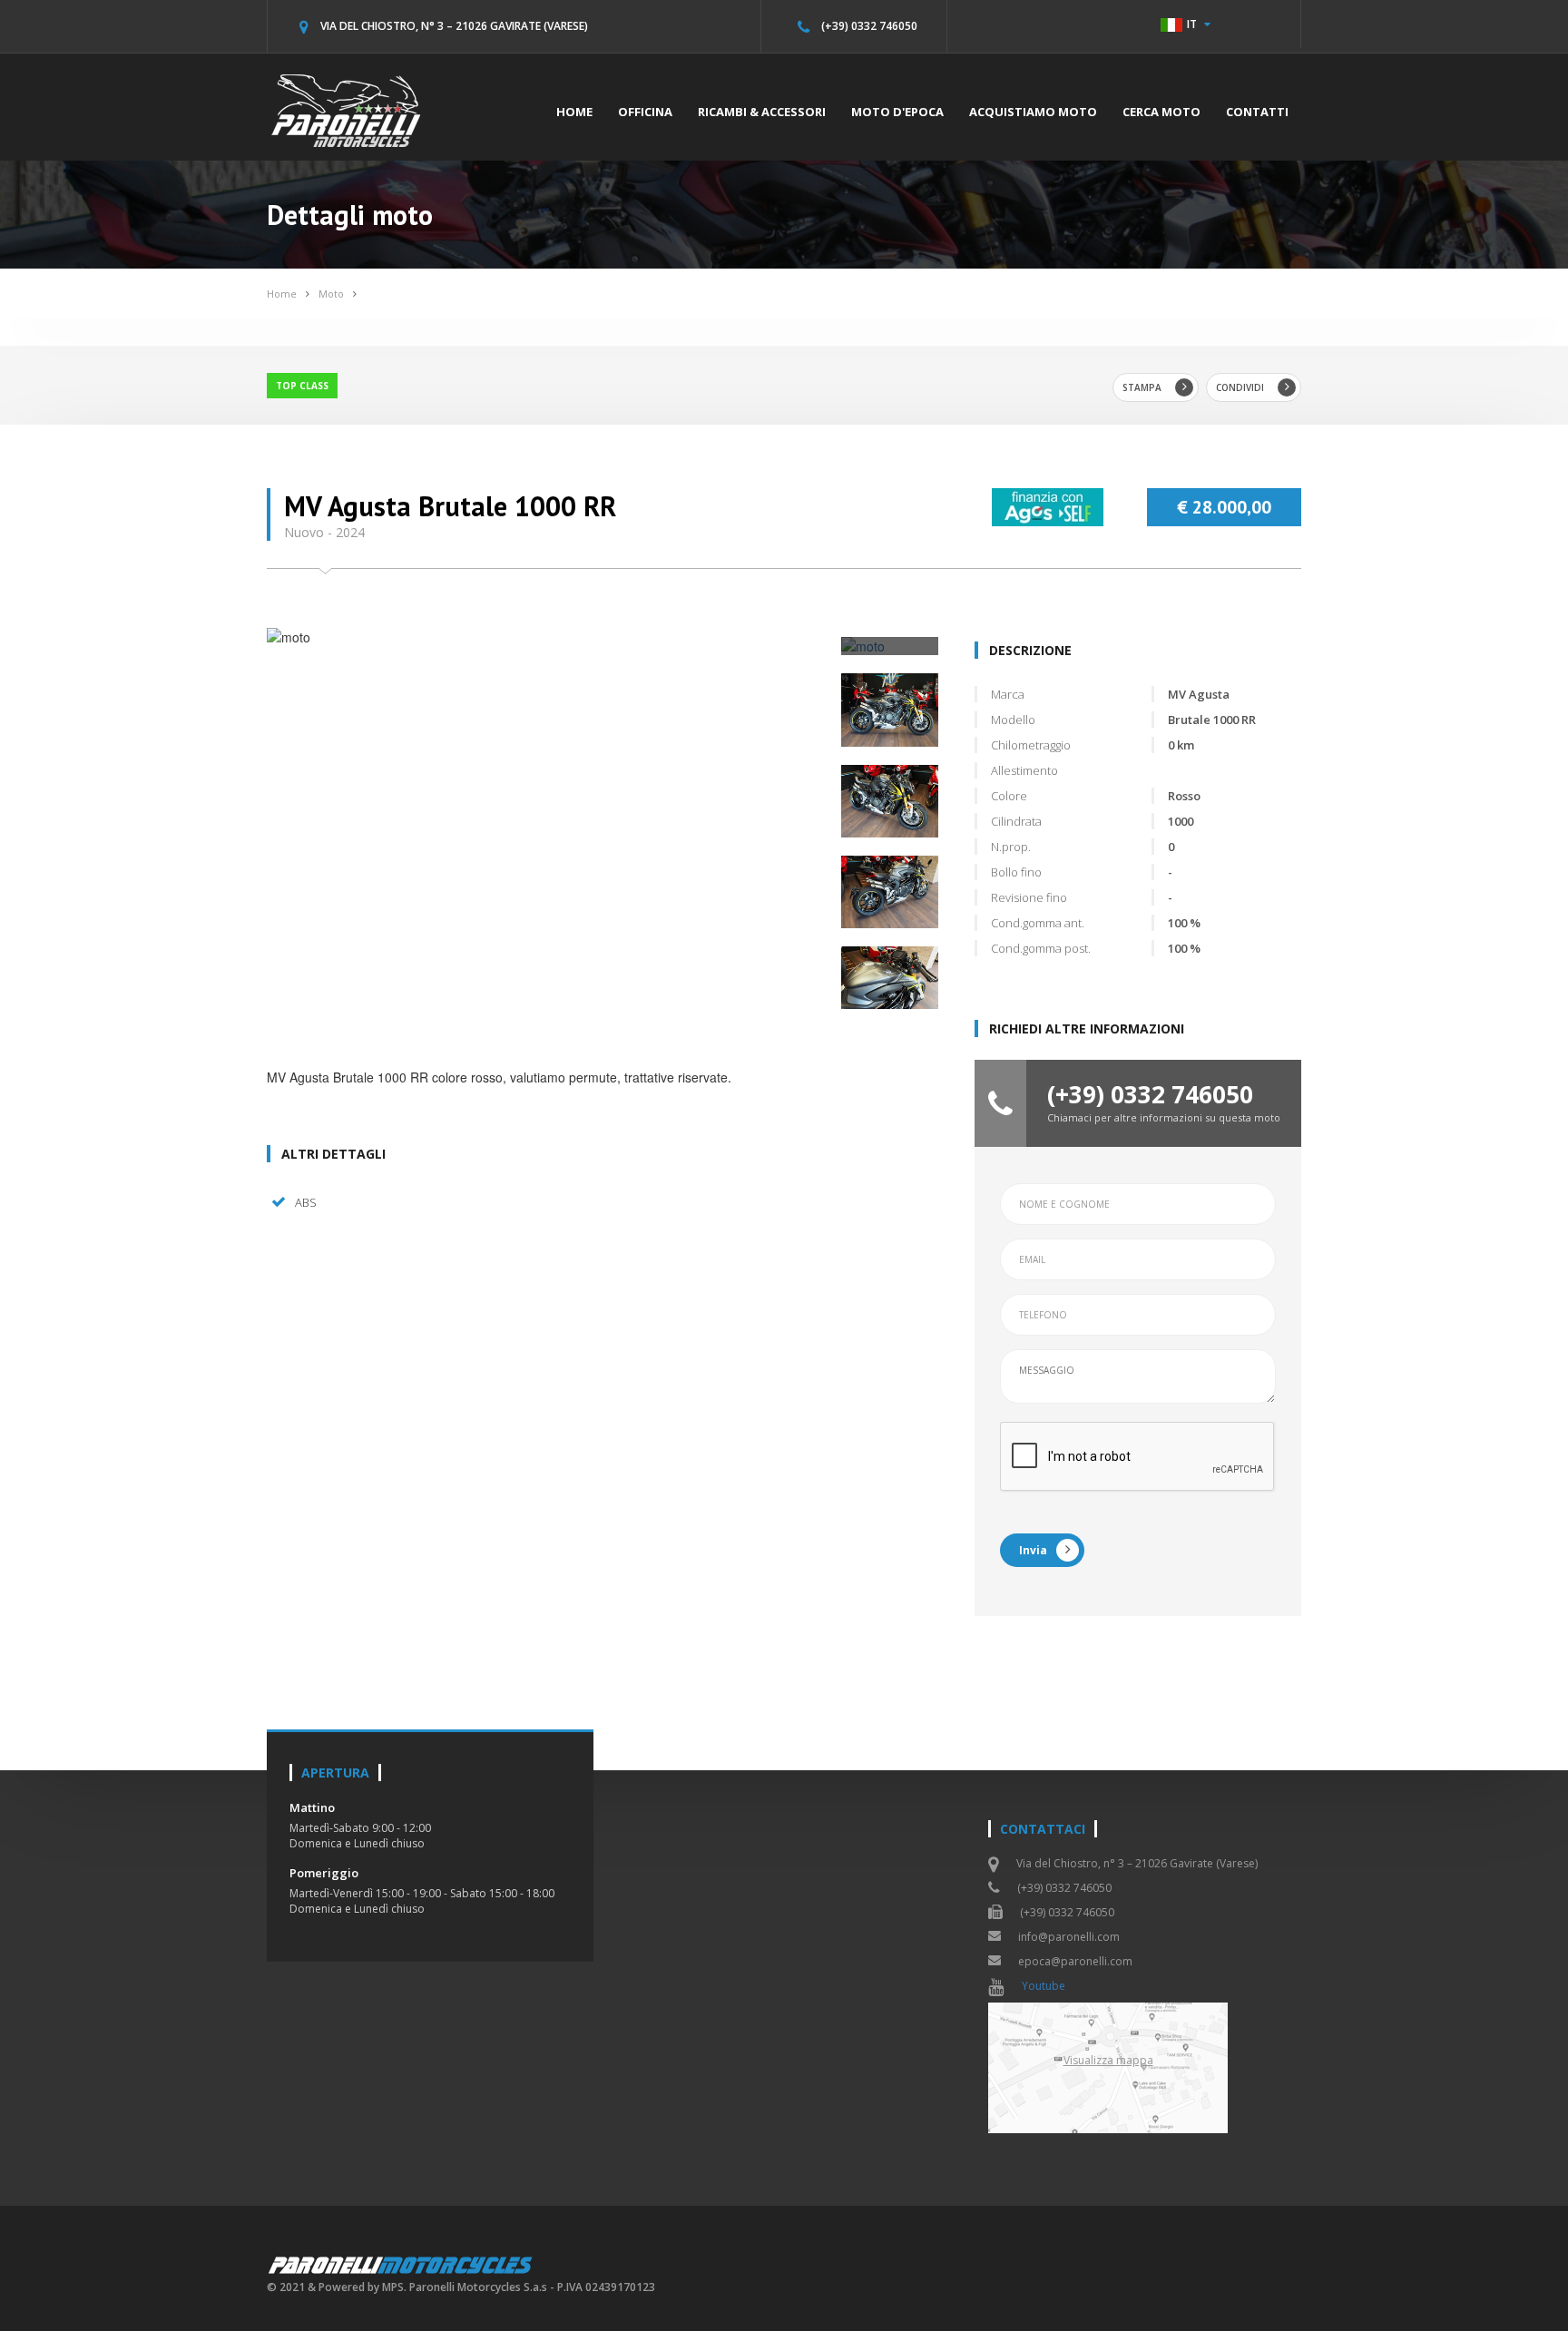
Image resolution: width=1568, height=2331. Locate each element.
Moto (331, 294)
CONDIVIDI (1240, 387)
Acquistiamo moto (1033, 112)
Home (574, 112)
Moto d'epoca (897, 112)
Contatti (1257, 112)
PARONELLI (402, 2264)
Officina (645, 112)
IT (1192, 24)
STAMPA (1142, 387)
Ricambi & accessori (762, 112)
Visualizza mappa (1108, 2060)
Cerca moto (1161, 112)
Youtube (1044, 1986)
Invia (1033, 1550)
